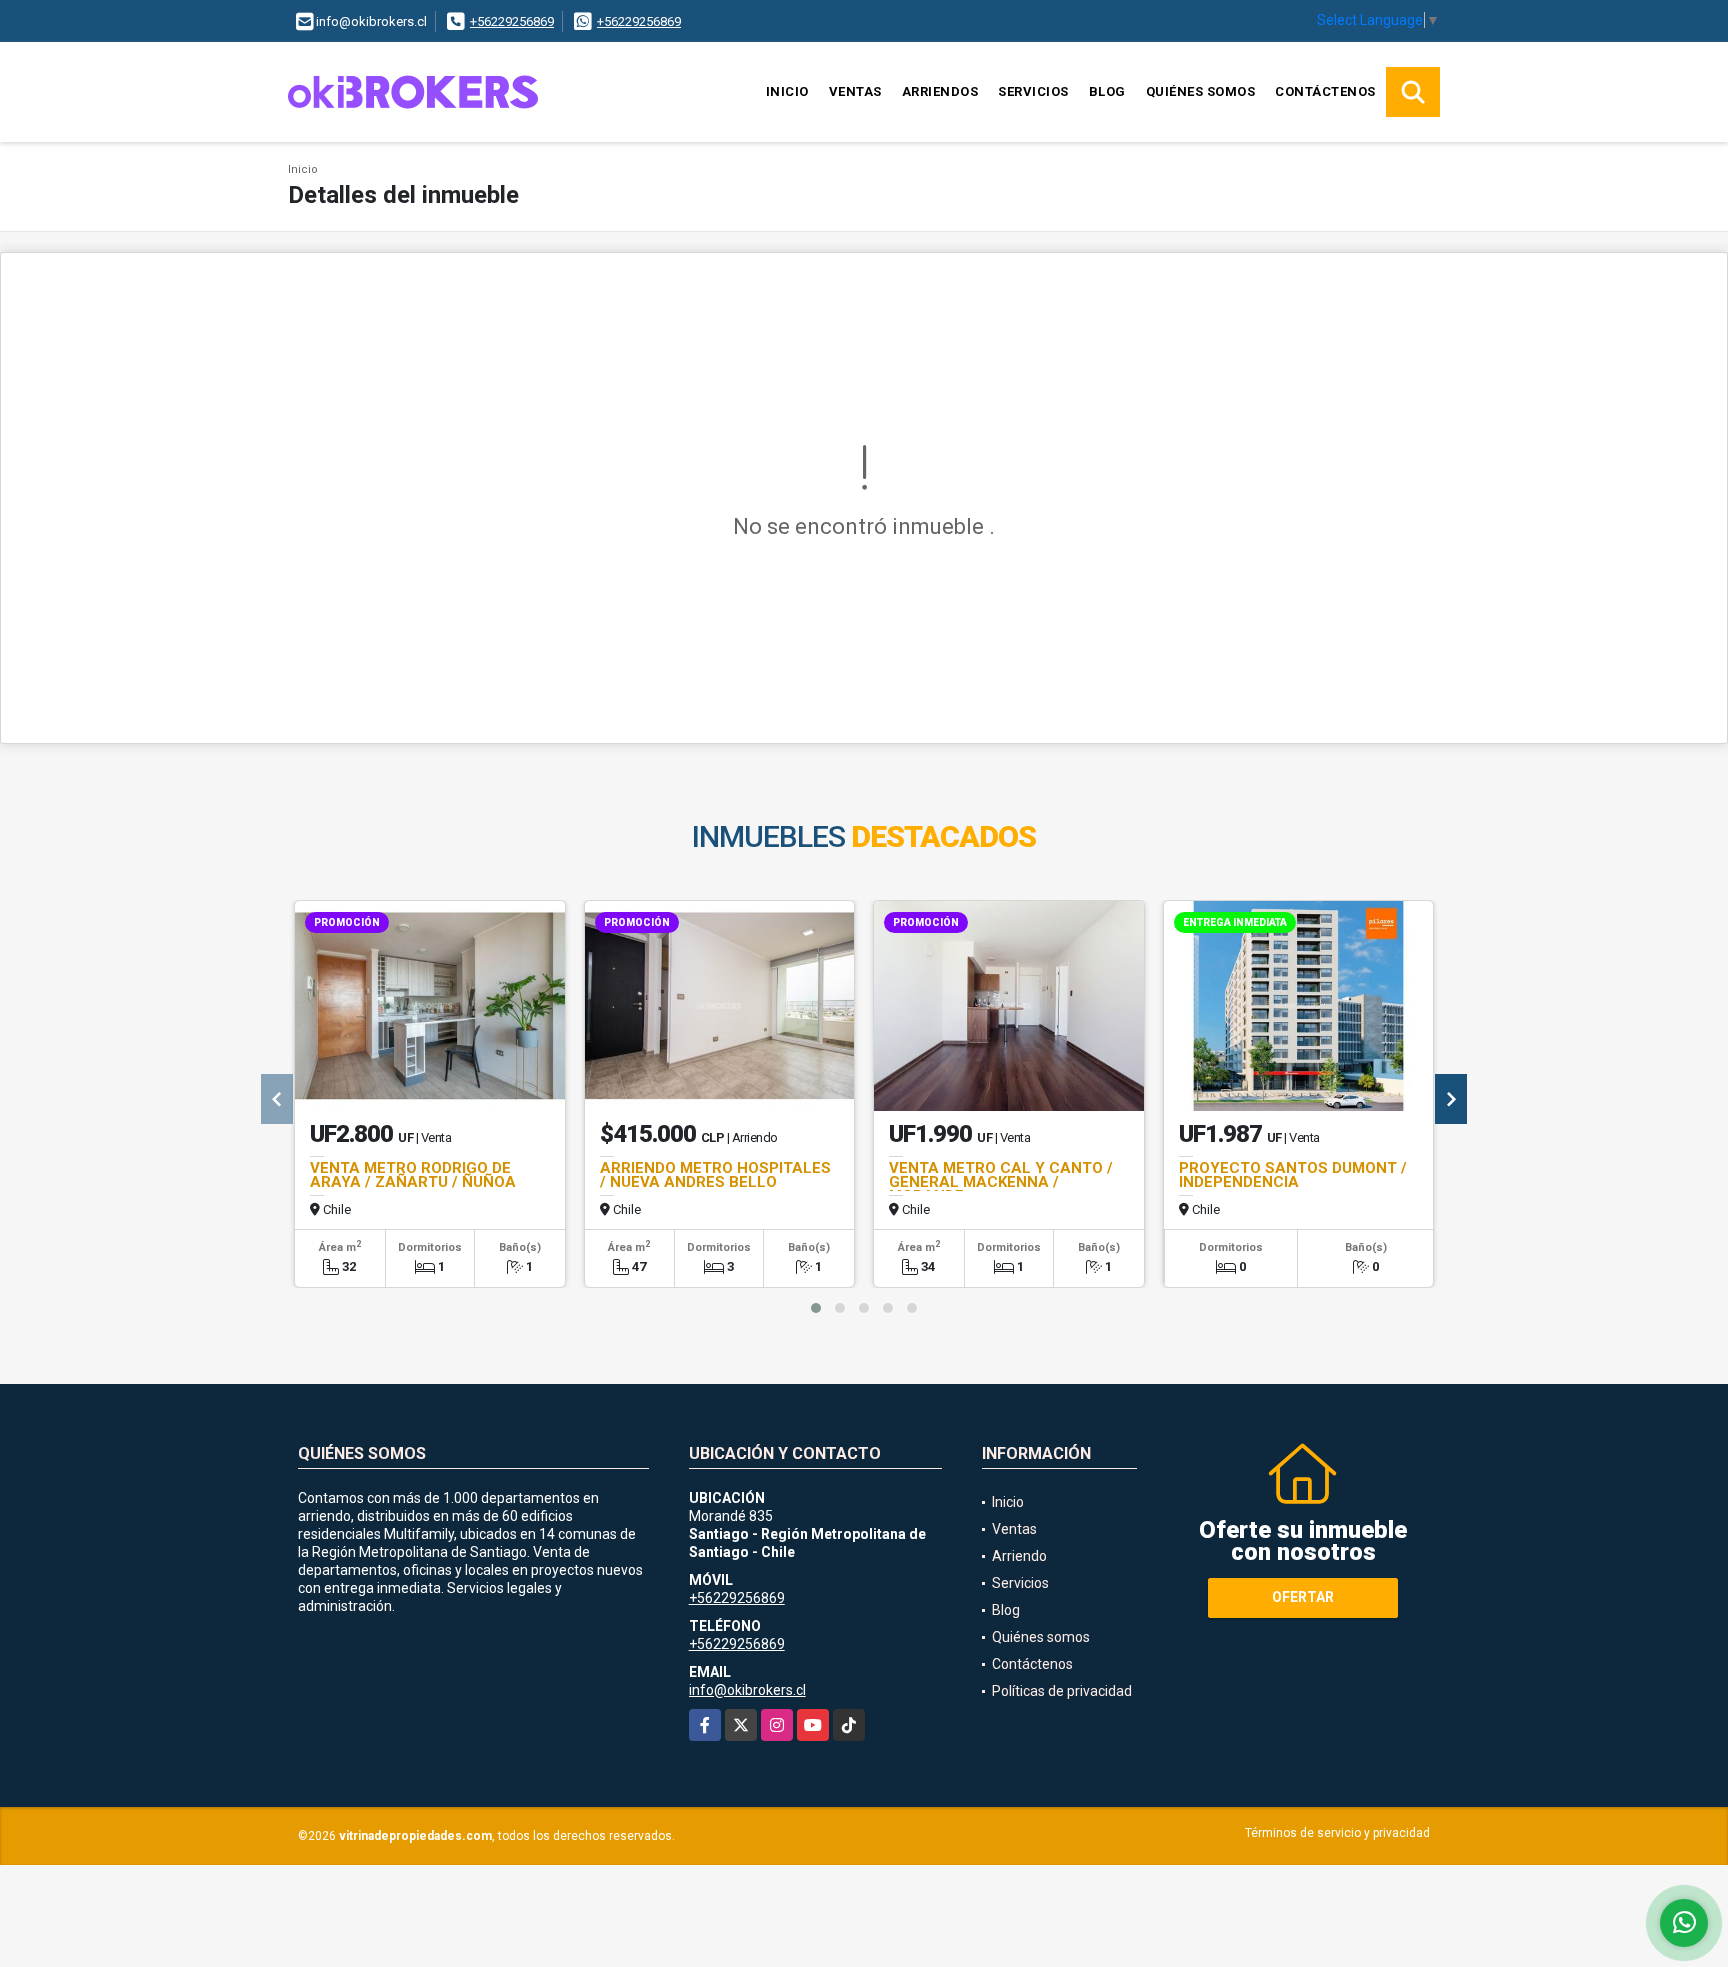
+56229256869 (512, 21)
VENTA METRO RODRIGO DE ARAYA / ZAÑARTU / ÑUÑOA (413, 1175)
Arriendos (940, 91)
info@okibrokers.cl (747, 1690)
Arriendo (1019, 1556)
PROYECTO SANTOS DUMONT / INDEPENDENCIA (1293, 1175)
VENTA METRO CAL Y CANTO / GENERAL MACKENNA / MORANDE (1001, 1182)
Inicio (787, 91)
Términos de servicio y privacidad (1337, 1833)
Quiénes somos (1201, 91)
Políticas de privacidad (1062, 1691)
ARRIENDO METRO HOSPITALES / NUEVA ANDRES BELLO (715, 1175)
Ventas (855, 91)
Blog (1107, 91)
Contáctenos (1325, 91)
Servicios (1033, 91)
